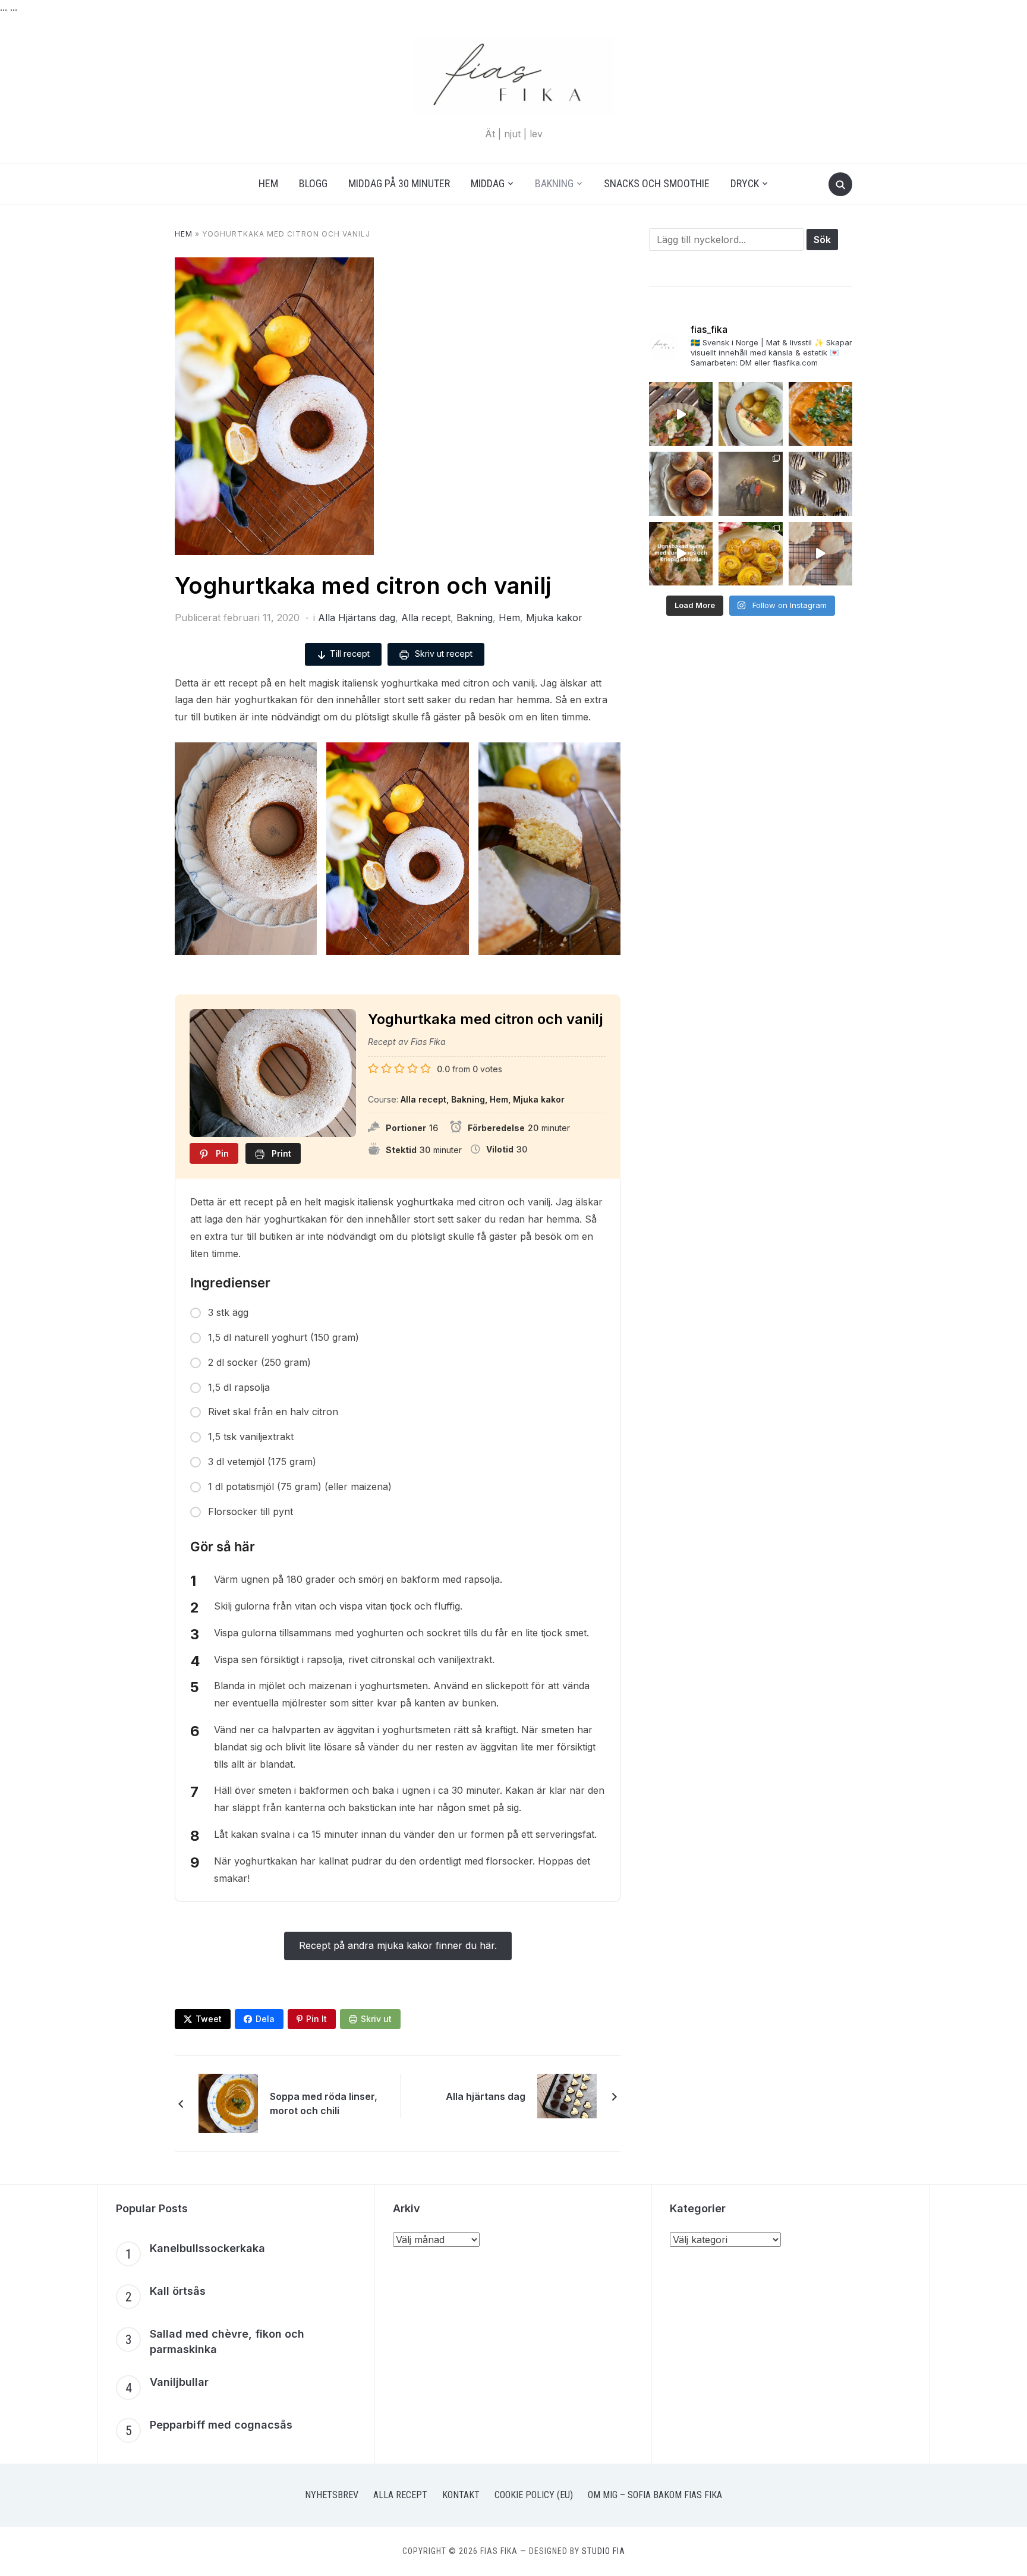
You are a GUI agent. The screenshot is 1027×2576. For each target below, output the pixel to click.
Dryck (745, 183)
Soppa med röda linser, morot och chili (324, 2103)
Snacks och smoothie (657, 183)
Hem (268, 183)
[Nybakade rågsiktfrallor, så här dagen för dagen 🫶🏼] (681, 484)
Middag (488, 183)
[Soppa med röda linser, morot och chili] (228, 2103)
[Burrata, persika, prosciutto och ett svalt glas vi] (681, 414)
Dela (265, 2019)
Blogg (313, 183)
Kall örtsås (178, 2291)
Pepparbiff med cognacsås (221, 2425)
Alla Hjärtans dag (357, 618)
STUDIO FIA (604, 2551)
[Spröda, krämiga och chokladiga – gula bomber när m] (820, 484)
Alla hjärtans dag (486, 2096)
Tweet (209, 2019)
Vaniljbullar (179, 2382)
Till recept (350, 654)
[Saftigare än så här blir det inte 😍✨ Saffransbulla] (750, 554)
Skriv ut (376, 2019)
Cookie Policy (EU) (534, 2495)
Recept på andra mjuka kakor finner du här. (398, 1945)
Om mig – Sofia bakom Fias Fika (655, 2495)
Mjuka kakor (554, 618)
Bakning (554, 183)
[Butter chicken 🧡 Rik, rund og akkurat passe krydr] (820, 414)
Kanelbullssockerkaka (207, 2248)
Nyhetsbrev (332, 2495)
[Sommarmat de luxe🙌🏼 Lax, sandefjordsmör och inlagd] (750, 414)
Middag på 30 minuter (399, 183)
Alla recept (426, 618)
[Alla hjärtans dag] (567, 2095)
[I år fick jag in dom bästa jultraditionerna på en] (750, 484)
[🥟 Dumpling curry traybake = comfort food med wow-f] (681, 554)
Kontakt (461, 2495)
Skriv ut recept (442, 654)
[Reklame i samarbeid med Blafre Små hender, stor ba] (820, 554)
